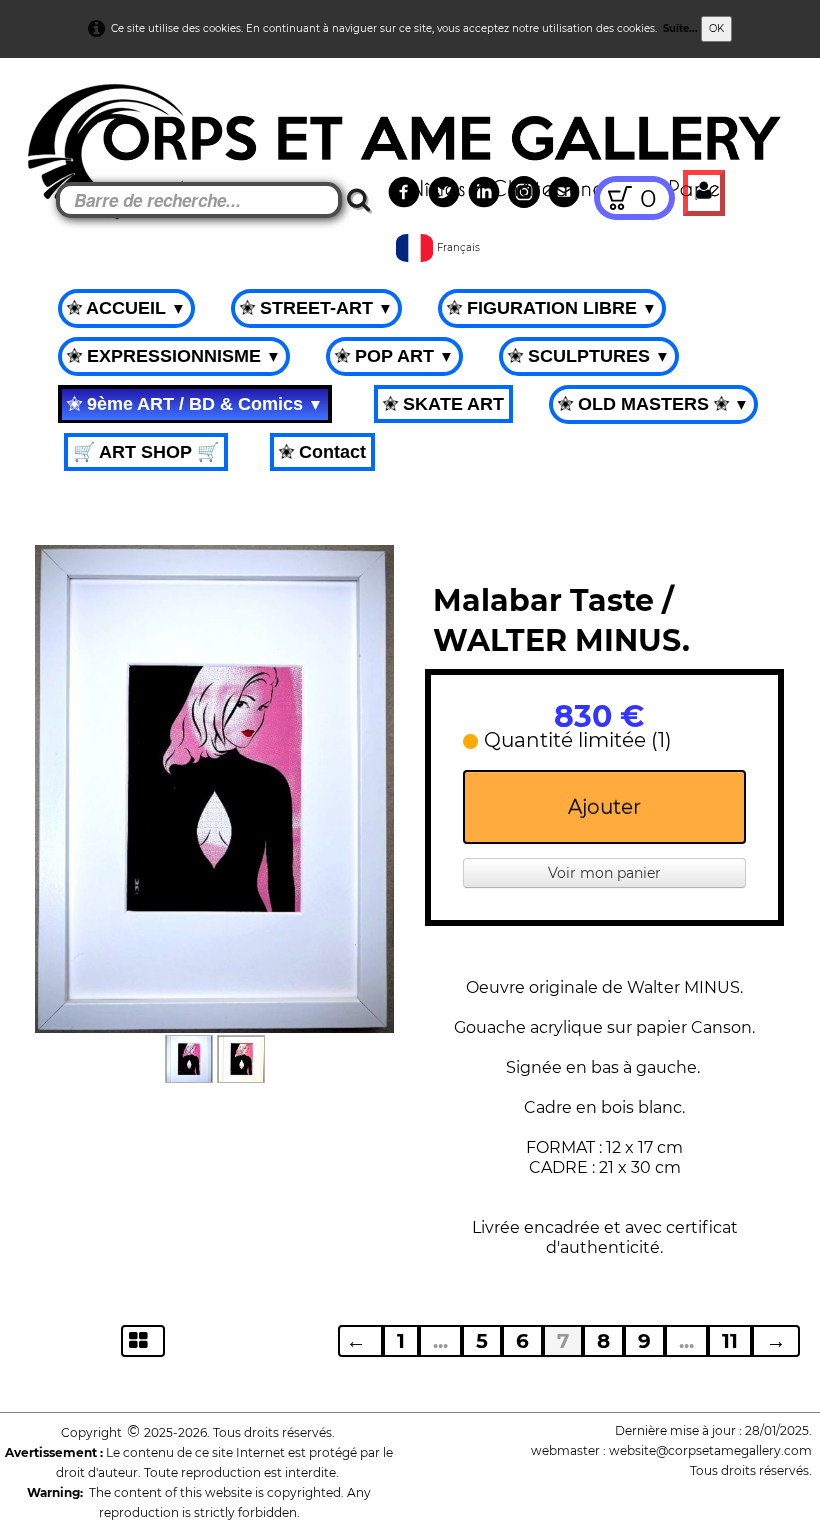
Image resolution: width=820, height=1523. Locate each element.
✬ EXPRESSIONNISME (174, 356)
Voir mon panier (604, 873)
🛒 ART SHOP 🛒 (146, 452)
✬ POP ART (394, 356)
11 (730, 1341)
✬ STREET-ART (316, 308)
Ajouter (604, 807)
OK (716, 28)
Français (460, 247)
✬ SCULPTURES (589, 356)
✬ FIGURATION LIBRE (552, 308)
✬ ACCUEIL (126, 308)
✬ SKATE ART (443, 404)
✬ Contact (322, 452)
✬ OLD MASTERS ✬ (653, 404)
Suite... (680, 28)
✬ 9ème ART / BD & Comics (195, 404)
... (440, 1341)
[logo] (51, 110)
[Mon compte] (704, 193)
